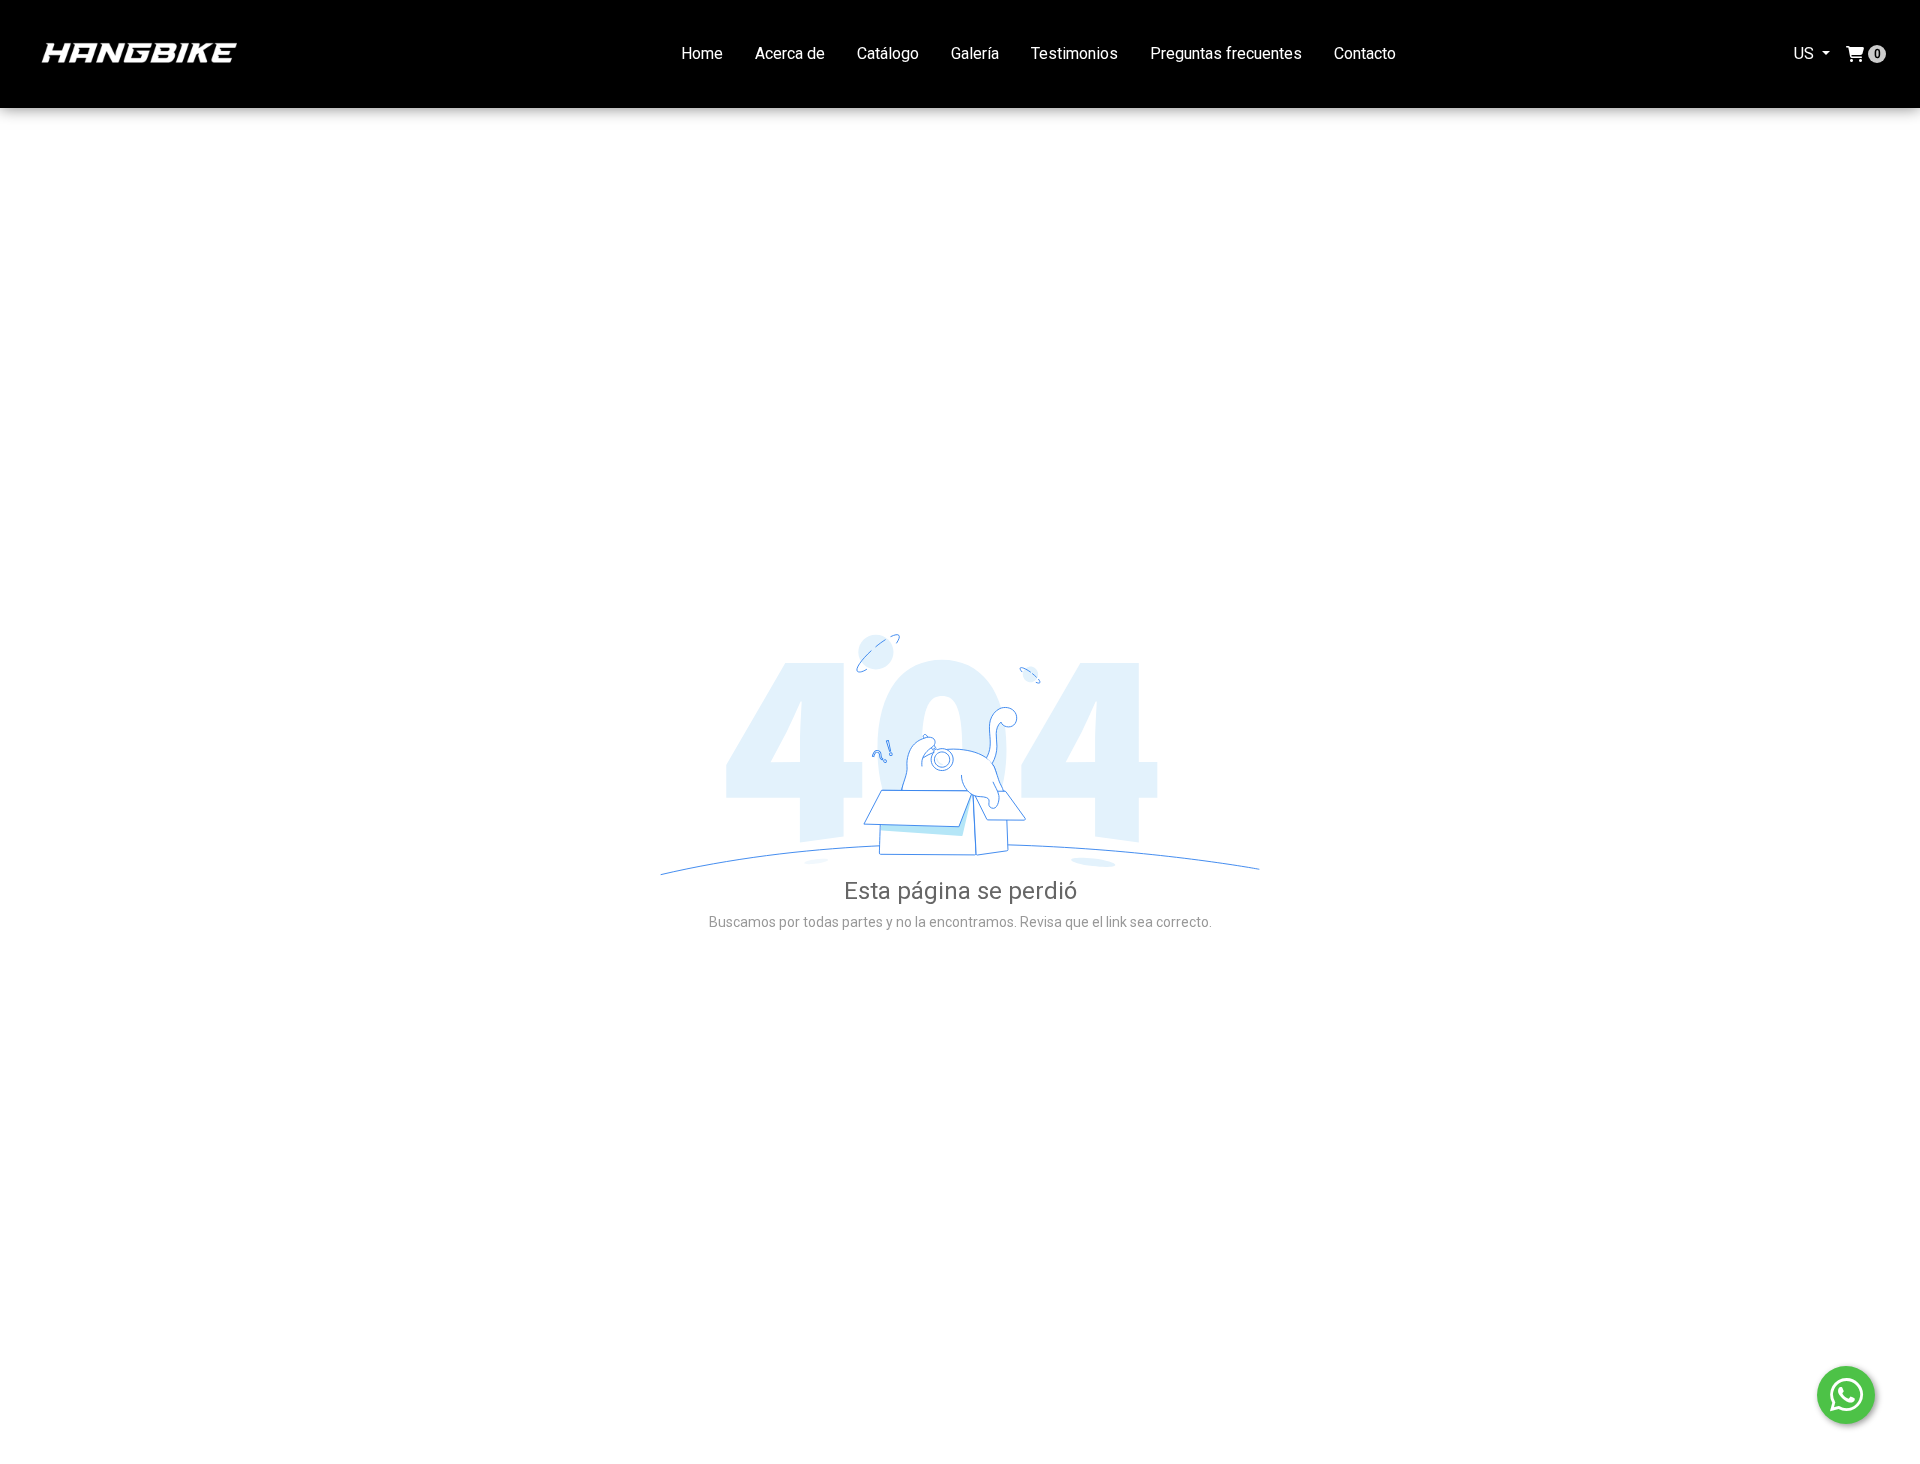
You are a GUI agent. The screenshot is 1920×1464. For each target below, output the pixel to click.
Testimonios (1074, 53)
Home (702, 53)
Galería (975, 53)
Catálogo (888, 53)
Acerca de (790, 53)
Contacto (1365, 53)
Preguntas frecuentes (1226, 53)
